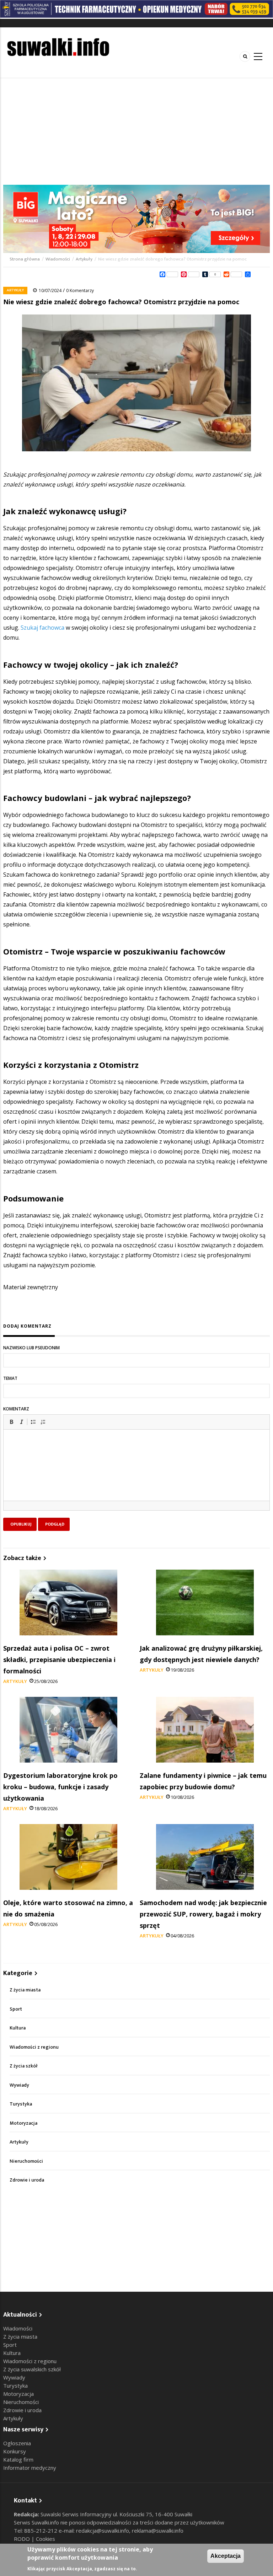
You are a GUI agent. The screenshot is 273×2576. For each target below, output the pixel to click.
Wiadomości (58, 259)
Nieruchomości (26, 2161)
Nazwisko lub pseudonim (31, 1348)
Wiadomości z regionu (34, 2047)
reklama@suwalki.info (158, 2531)
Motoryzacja (23, 2123)
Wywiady (19, 2085)
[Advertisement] (136, 131)
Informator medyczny (30, 2468)
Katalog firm (18, 2459)
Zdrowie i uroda (27, 2180)
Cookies (45, 2539)
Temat (10, 1378)
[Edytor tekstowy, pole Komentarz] (136, 1474)
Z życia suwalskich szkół (32, 2369)
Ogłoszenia (17, 2443)
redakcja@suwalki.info (103, 2531)
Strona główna (25, 259)
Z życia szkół (24, 2066)
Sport (16, 2009)
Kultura (18, 2028)
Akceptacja (226, 2556)
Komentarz (16, 1409)
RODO (23, 2539)
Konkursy (15, 2451)
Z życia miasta (25, 1990)
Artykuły (84, 259)
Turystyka (21, 2104)
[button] (11, 1422)
